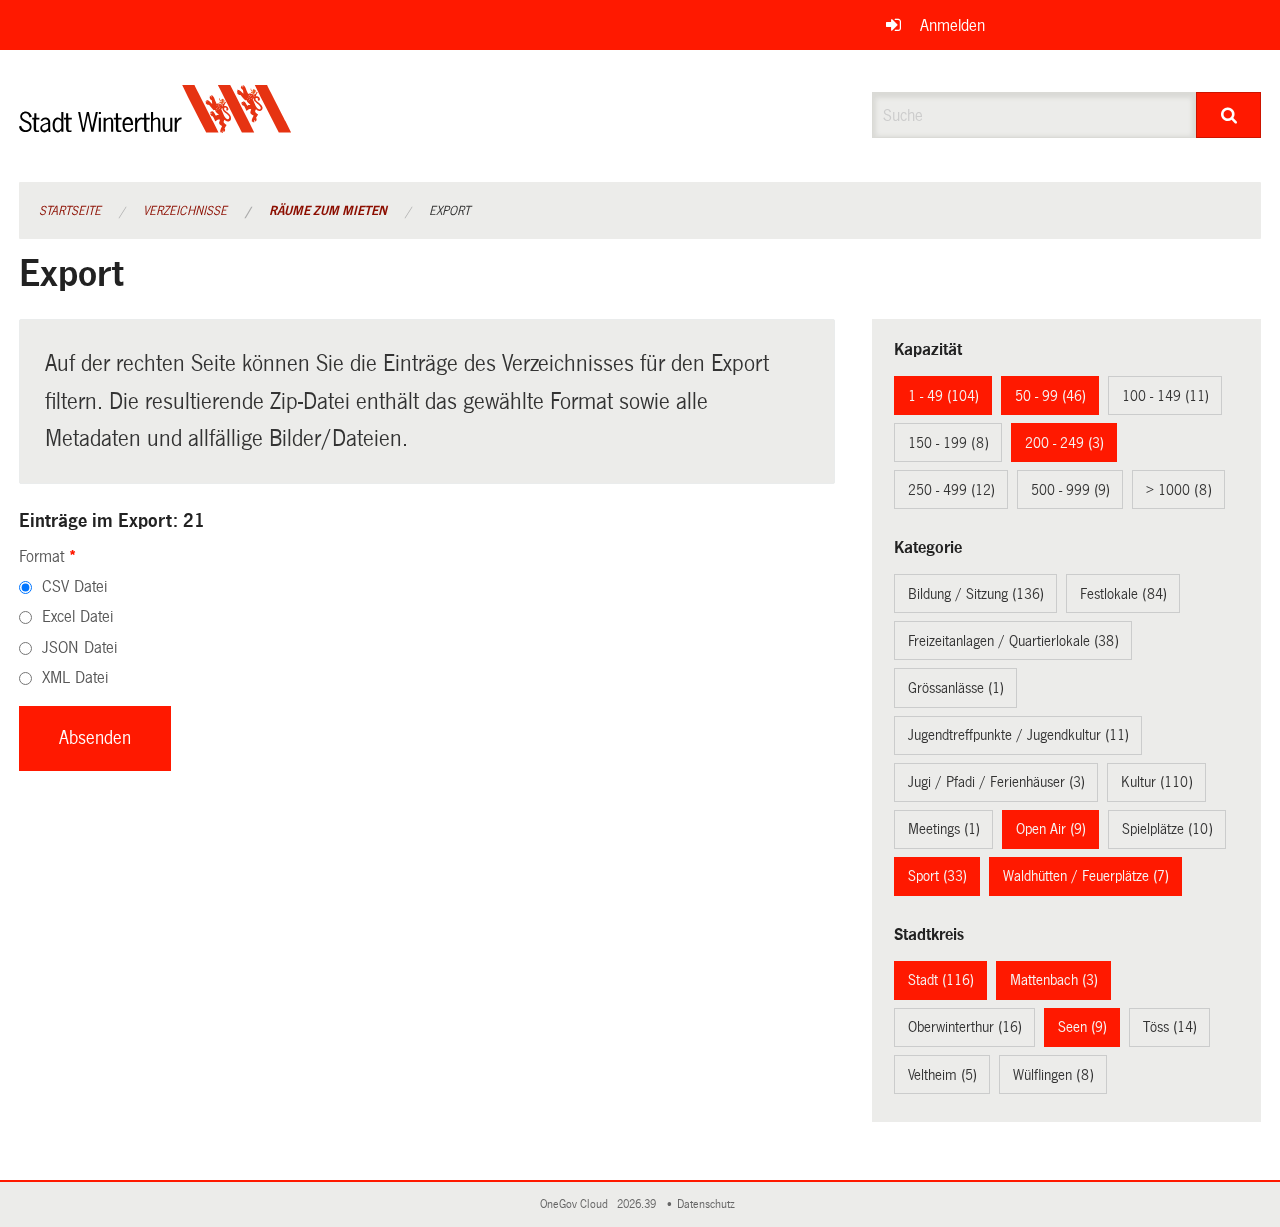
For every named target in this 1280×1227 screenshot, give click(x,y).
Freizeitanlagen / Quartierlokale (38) (1013, 641)
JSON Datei (79, 647)
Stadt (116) (941, 980)
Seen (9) (1082, 1027)
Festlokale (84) (1123, 594)
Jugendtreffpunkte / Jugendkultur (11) (1018, 735)
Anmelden (952, 25)
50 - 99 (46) (1050, 396)
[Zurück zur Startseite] (155, 125)
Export (449, 211)
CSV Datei (74, 586)
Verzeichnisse (185, 211)
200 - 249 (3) (1064, 443)
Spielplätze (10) (1167, 829)
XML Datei (75, 677)
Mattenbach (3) (1054, 980)
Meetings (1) (944, 829)
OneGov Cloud (577, 1204)
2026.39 (638, 1204)
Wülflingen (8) (1053, 1075)
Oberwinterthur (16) (965, 1027)
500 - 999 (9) (1070, 490)
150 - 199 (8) (948, 443)
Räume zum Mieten (328, 211)
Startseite (70, 211)
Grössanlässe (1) (956, 688)
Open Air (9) (1051, 829)
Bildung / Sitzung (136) (976, 594)
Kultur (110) (1157, 782)
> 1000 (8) (1179, 490)
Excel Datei (77, 616)
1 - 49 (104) (943, 396)
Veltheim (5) (942, 1075)
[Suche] (1228, 115)
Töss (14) (1170, 1027)
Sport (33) (937, 876)
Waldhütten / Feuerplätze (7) (1086, 876)
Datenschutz (709, 1204)
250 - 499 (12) (951, 490)
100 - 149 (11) (1165, 396)
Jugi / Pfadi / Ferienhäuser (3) (996, 782)
